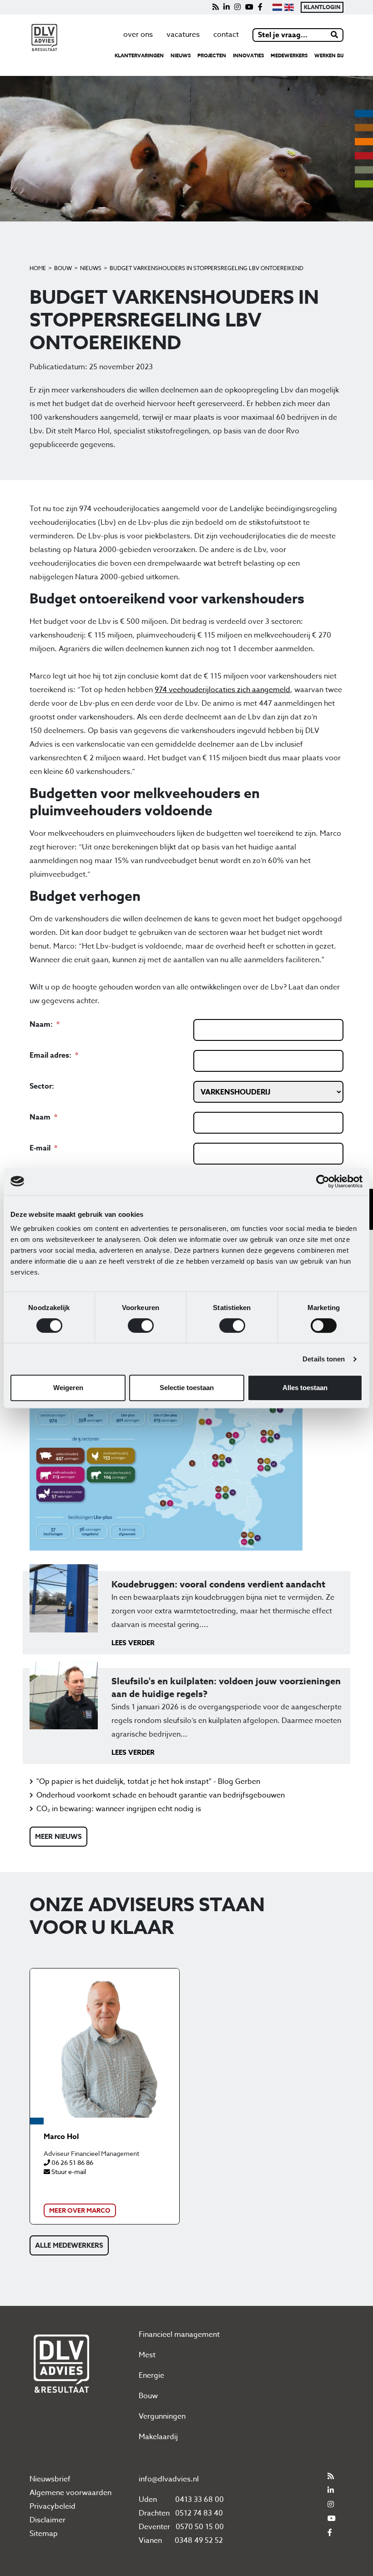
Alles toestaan (305, 1388)
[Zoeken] (335, 35)
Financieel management (179, 2335)
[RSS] (216, 7)
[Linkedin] (227, 7)
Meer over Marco (80, 2211)
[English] (289, 7)
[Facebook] (260, 7)
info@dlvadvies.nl (169, 2479)
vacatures (183, 35)
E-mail (40, 1148)
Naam (40, 1117)
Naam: (41, 1024)
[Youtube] (249, 7)
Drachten (154, 2513)
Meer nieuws (58, 1836)
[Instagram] (237, 7)
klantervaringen (139, 55)
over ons (138, 35)
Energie (151, 2375)
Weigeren (68, 1388)
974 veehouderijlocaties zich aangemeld (222, 690)
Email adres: (51, 1055)
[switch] (141, 1326)
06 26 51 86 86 (72, 2162)
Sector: (42, 1086)
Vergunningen (162, 2416)
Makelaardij (158, 2437)
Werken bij (329, 55)
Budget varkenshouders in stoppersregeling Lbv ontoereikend (207, 268)
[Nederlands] (277, 7)
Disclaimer (48, 2520)
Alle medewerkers (69, 2245)
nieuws (181, 55)
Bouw (63, 268)
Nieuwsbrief (50, 2479)
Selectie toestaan (187, 1388)
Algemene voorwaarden (71, 2493)
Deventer (154, 2527)
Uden (148, 2500)
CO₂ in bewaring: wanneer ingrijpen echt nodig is (119, 1809)
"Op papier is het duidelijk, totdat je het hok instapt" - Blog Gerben (148, 1782)
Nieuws (91, 268)
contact (226, 35)
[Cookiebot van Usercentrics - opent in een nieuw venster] (323, 1181)
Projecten (212, 55)
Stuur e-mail (68, 2172)
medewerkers (289, 55)
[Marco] (105, 2043)
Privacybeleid (53, 2506)
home (38, 268)
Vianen (150, 2541)
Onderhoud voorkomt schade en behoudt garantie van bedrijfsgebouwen (161, 1795)
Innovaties (248, 55)
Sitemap (44, 2534)
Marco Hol (61, 2137)
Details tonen (324, 1359)
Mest (147, 2355)
